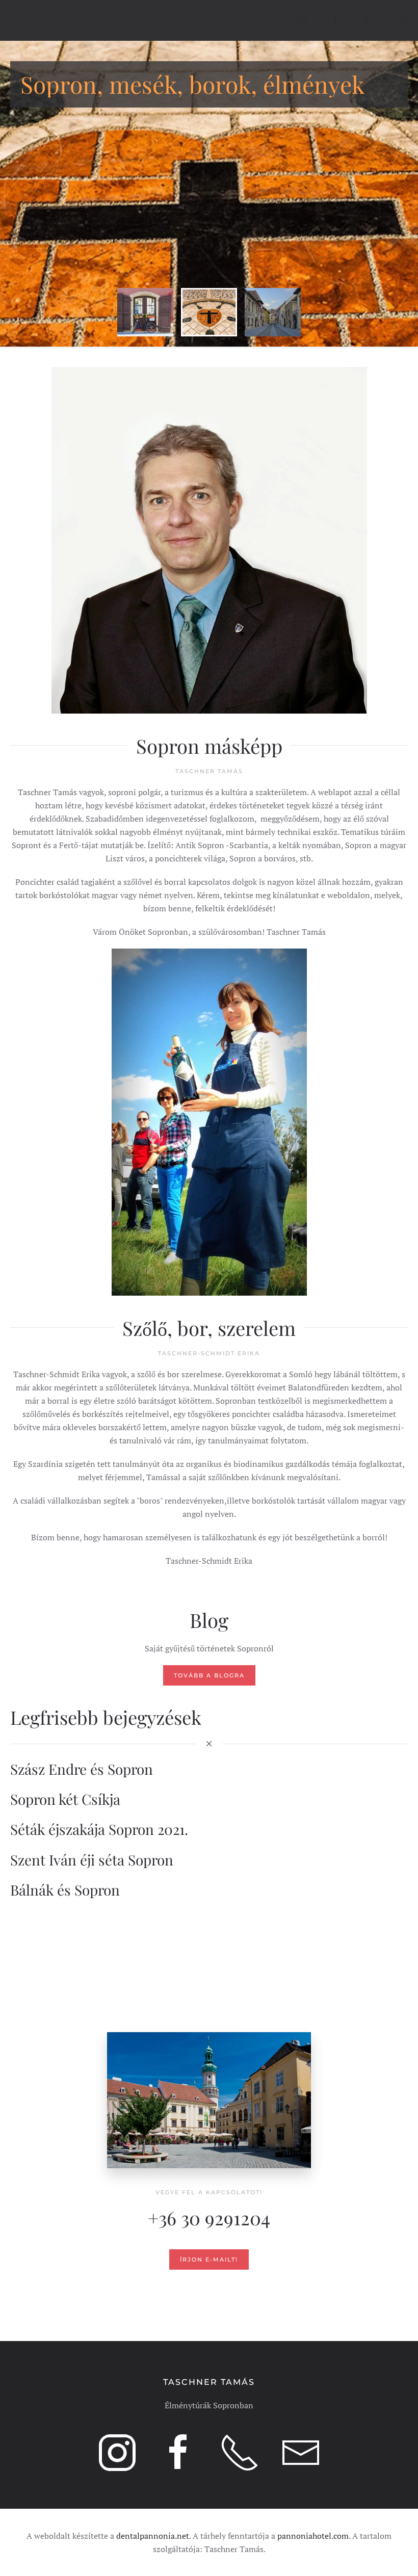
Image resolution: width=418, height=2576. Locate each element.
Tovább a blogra (209, 1675)
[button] (15, 20)
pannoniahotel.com (313, 2536)
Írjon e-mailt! (209, 2259)
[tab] (145, 312)
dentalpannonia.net (153, 2536)
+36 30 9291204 (209, 2217)
